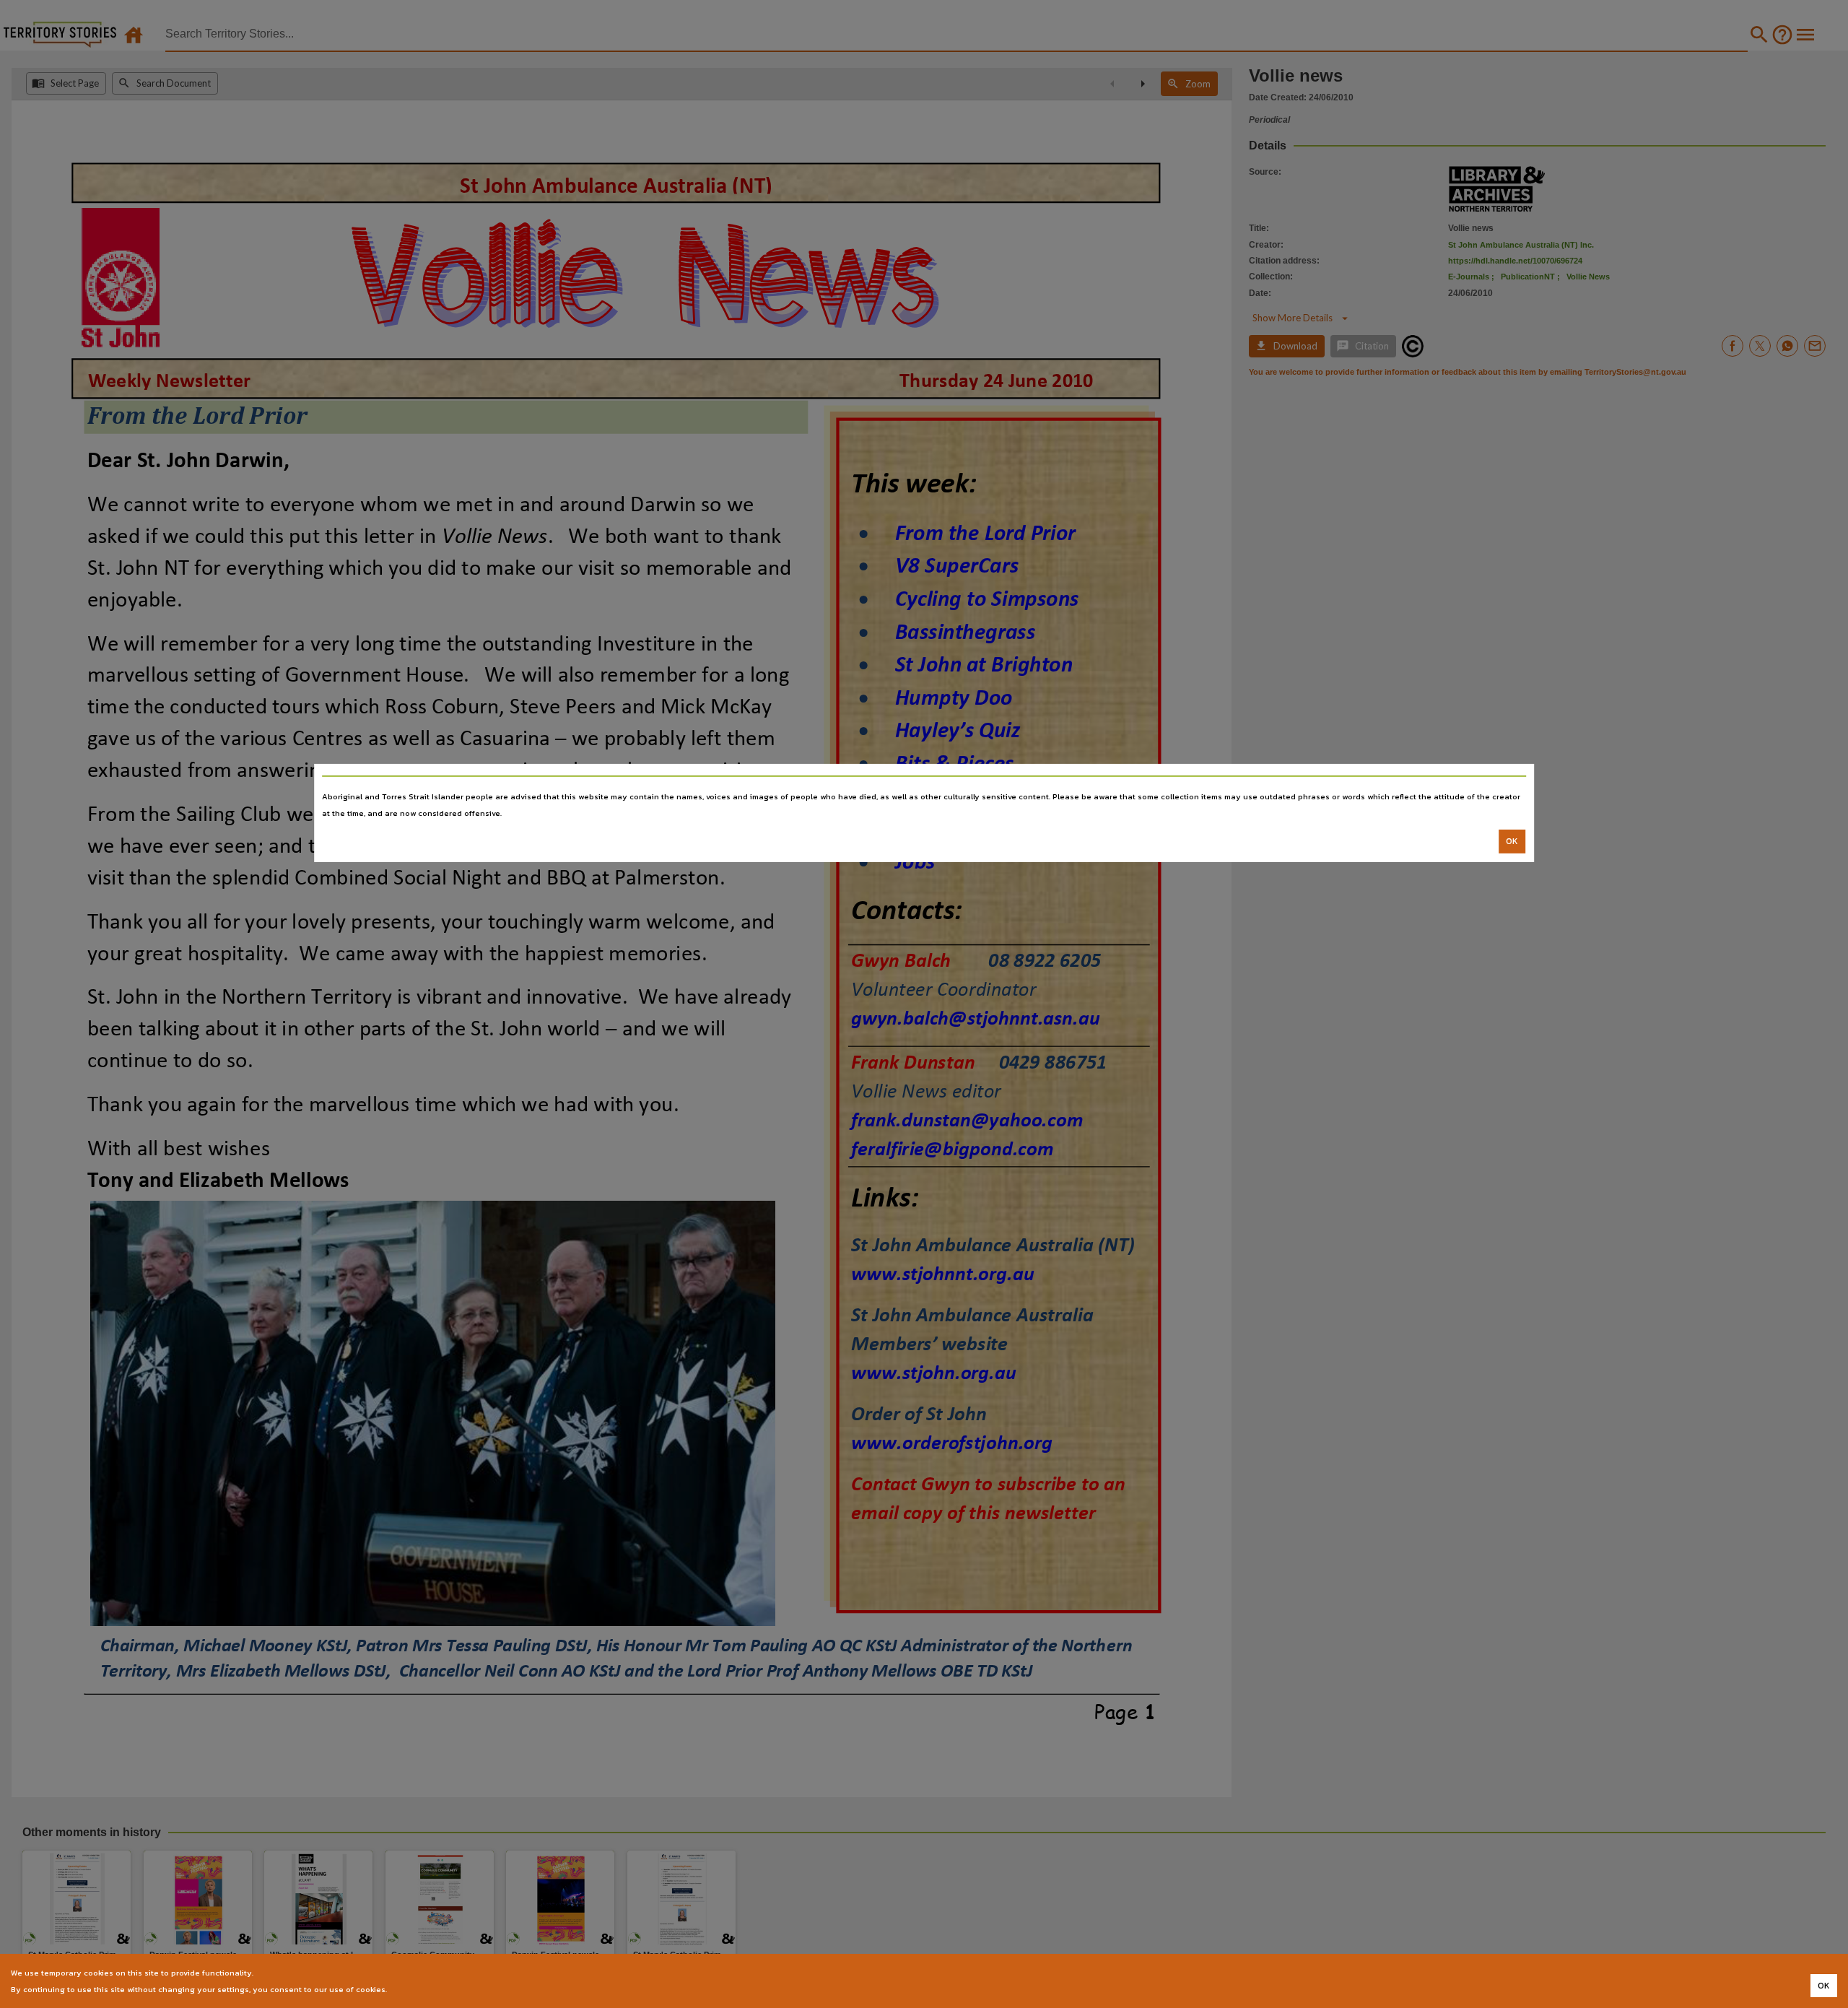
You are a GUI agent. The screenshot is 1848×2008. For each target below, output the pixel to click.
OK (1512, 841)
